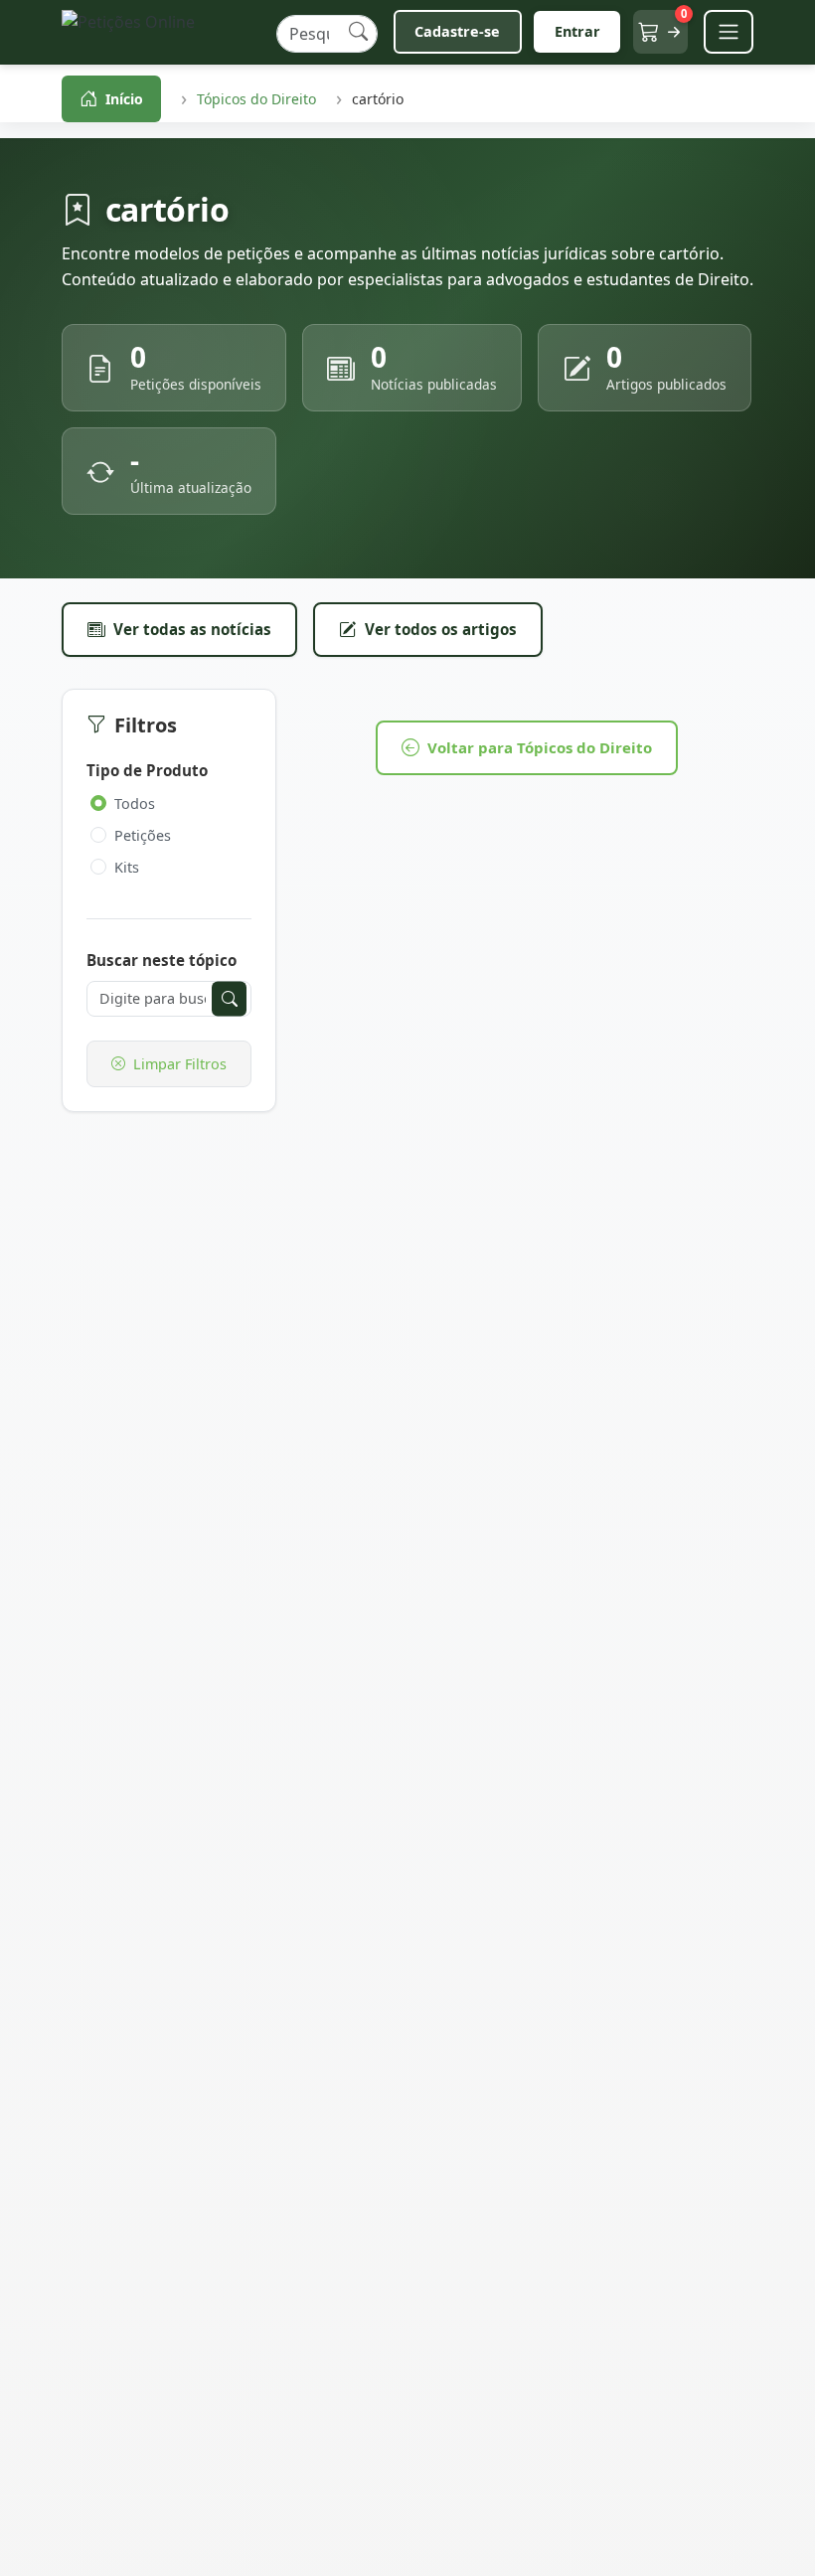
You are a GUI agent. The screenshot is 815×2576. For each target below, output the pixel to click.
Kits (127, 867)
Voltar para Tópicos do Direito (540, 747)
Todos (135, 804)
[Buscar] (358, 32)
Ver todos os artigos (441, 629)
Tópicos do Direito (256, 99)
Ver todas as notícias (192, 629)
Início (124, 99)
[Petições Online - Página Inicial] (161, 32)
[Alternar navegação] (729, 32)
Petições (143, 835)
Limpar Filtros (180, 1064)
